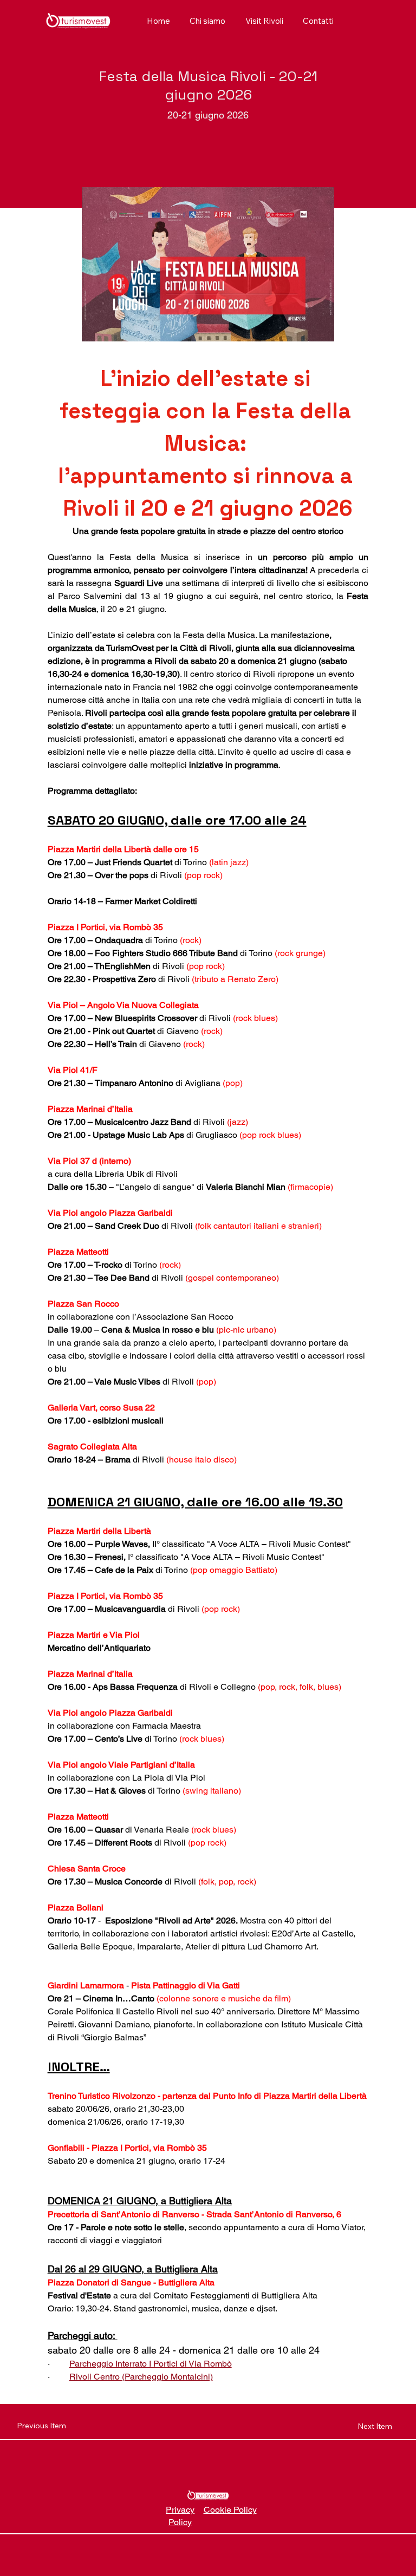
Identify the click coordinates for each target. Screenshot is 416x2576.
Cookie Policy (230, 2510)
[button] (264, 21)
